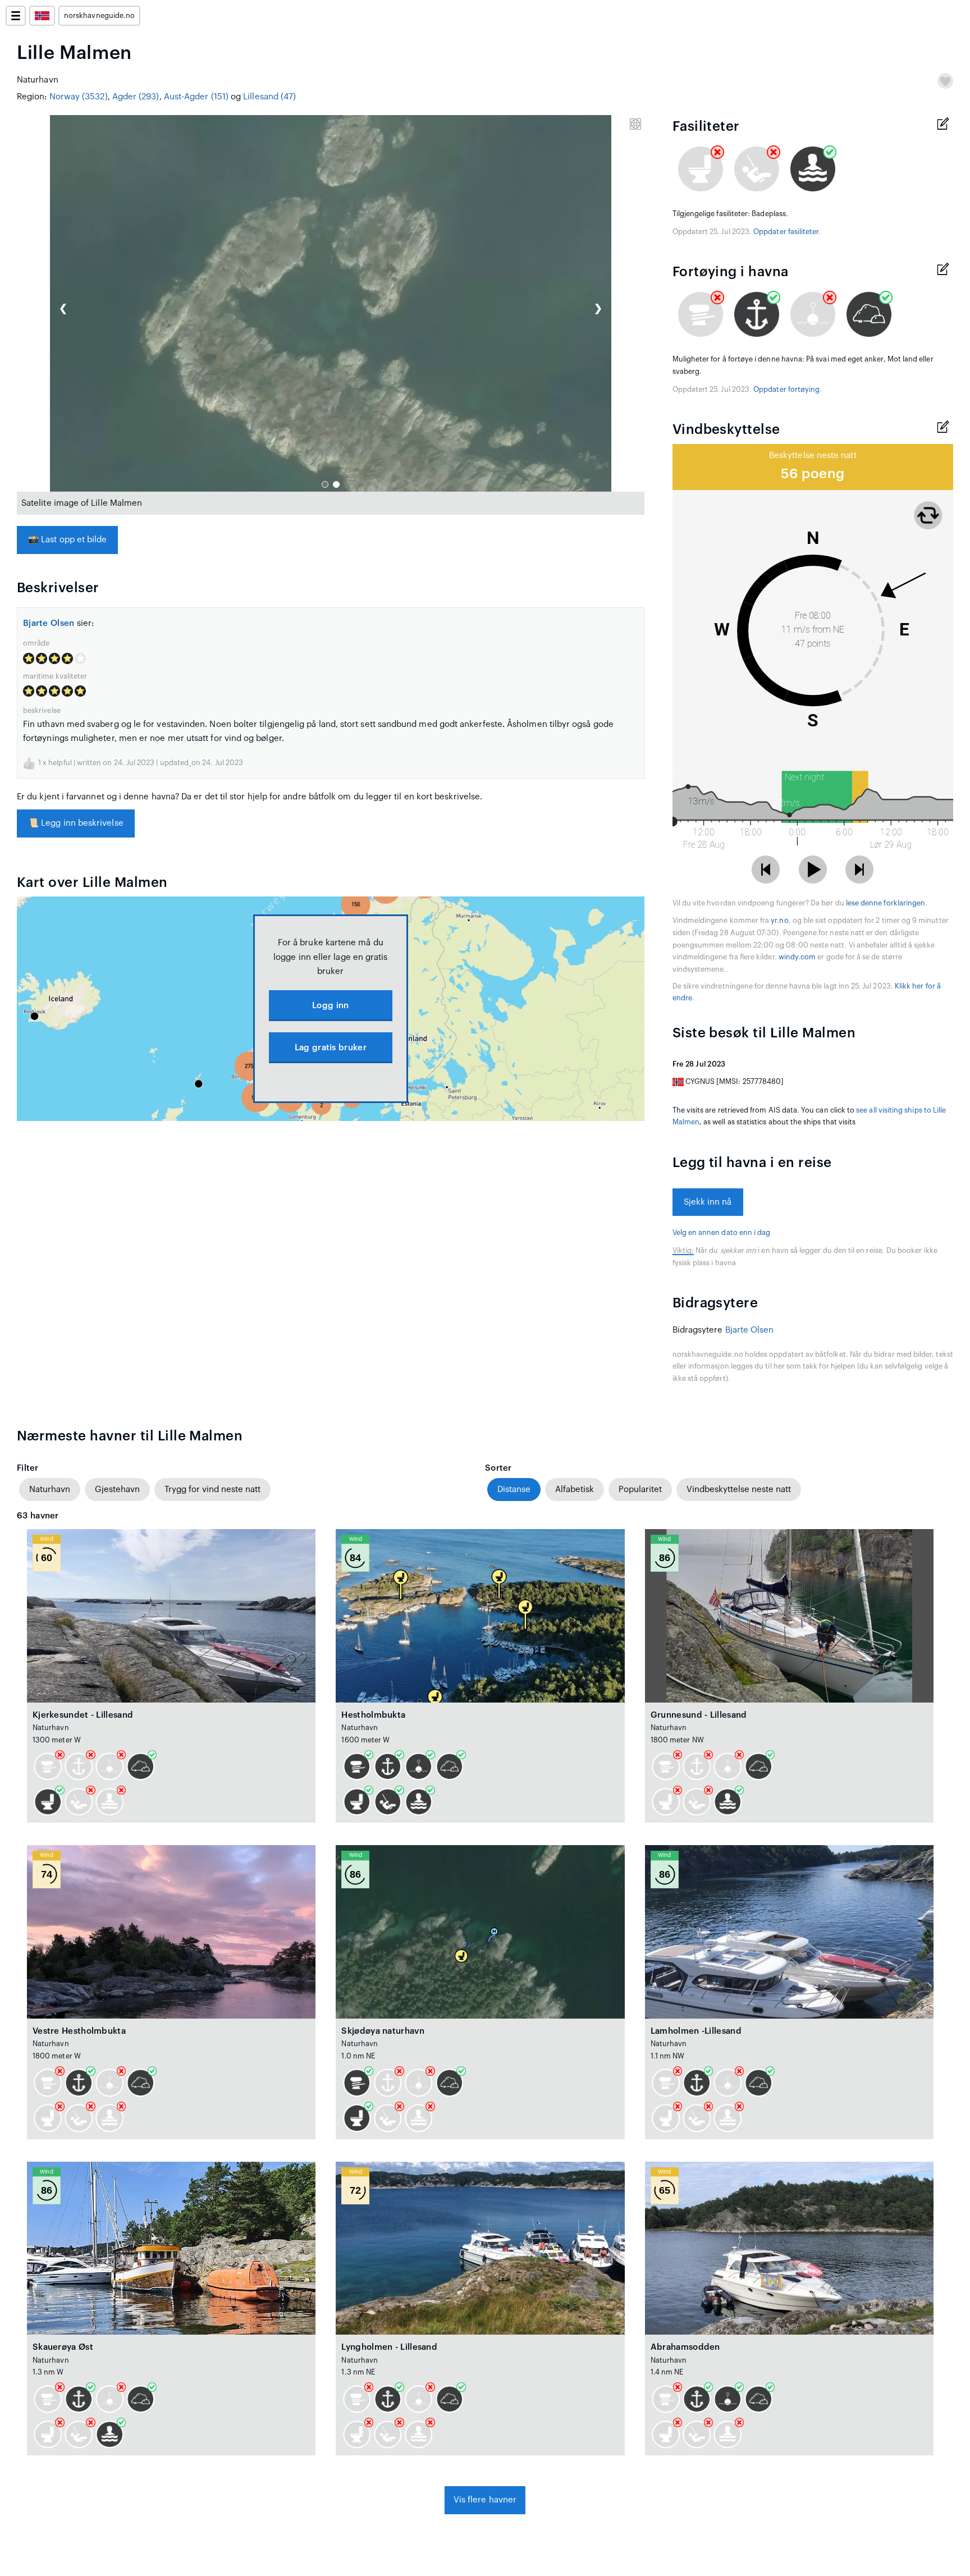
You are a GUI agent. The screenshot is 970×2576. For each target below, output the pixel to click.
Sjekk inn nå (708, 1202)
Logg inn (330, 1006)
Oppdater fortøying (786, 390)
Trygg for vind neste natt (212, 1490)
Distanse (514, 1490)
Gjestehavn (117, 1490)
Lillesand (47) (269, 97)
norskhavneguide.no (99, 16)
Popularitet (640, 1490)
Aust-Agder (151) (196, 97)
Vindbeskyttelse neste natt (739, 1490)
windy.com (797, 957)
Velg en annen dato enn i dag (722, 1233)
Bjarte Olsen (49, 623)
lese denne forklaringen (886, 903)
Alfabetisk (575, 1490)
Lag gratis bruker (331, 1048)
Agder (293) (136, 97)
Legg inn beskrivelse (76, 823)
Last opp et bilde (67, 540)
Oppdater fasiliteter (786, 232)
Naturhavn (50, 1490)
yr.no (779, 921)
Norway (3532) (79, 97)
